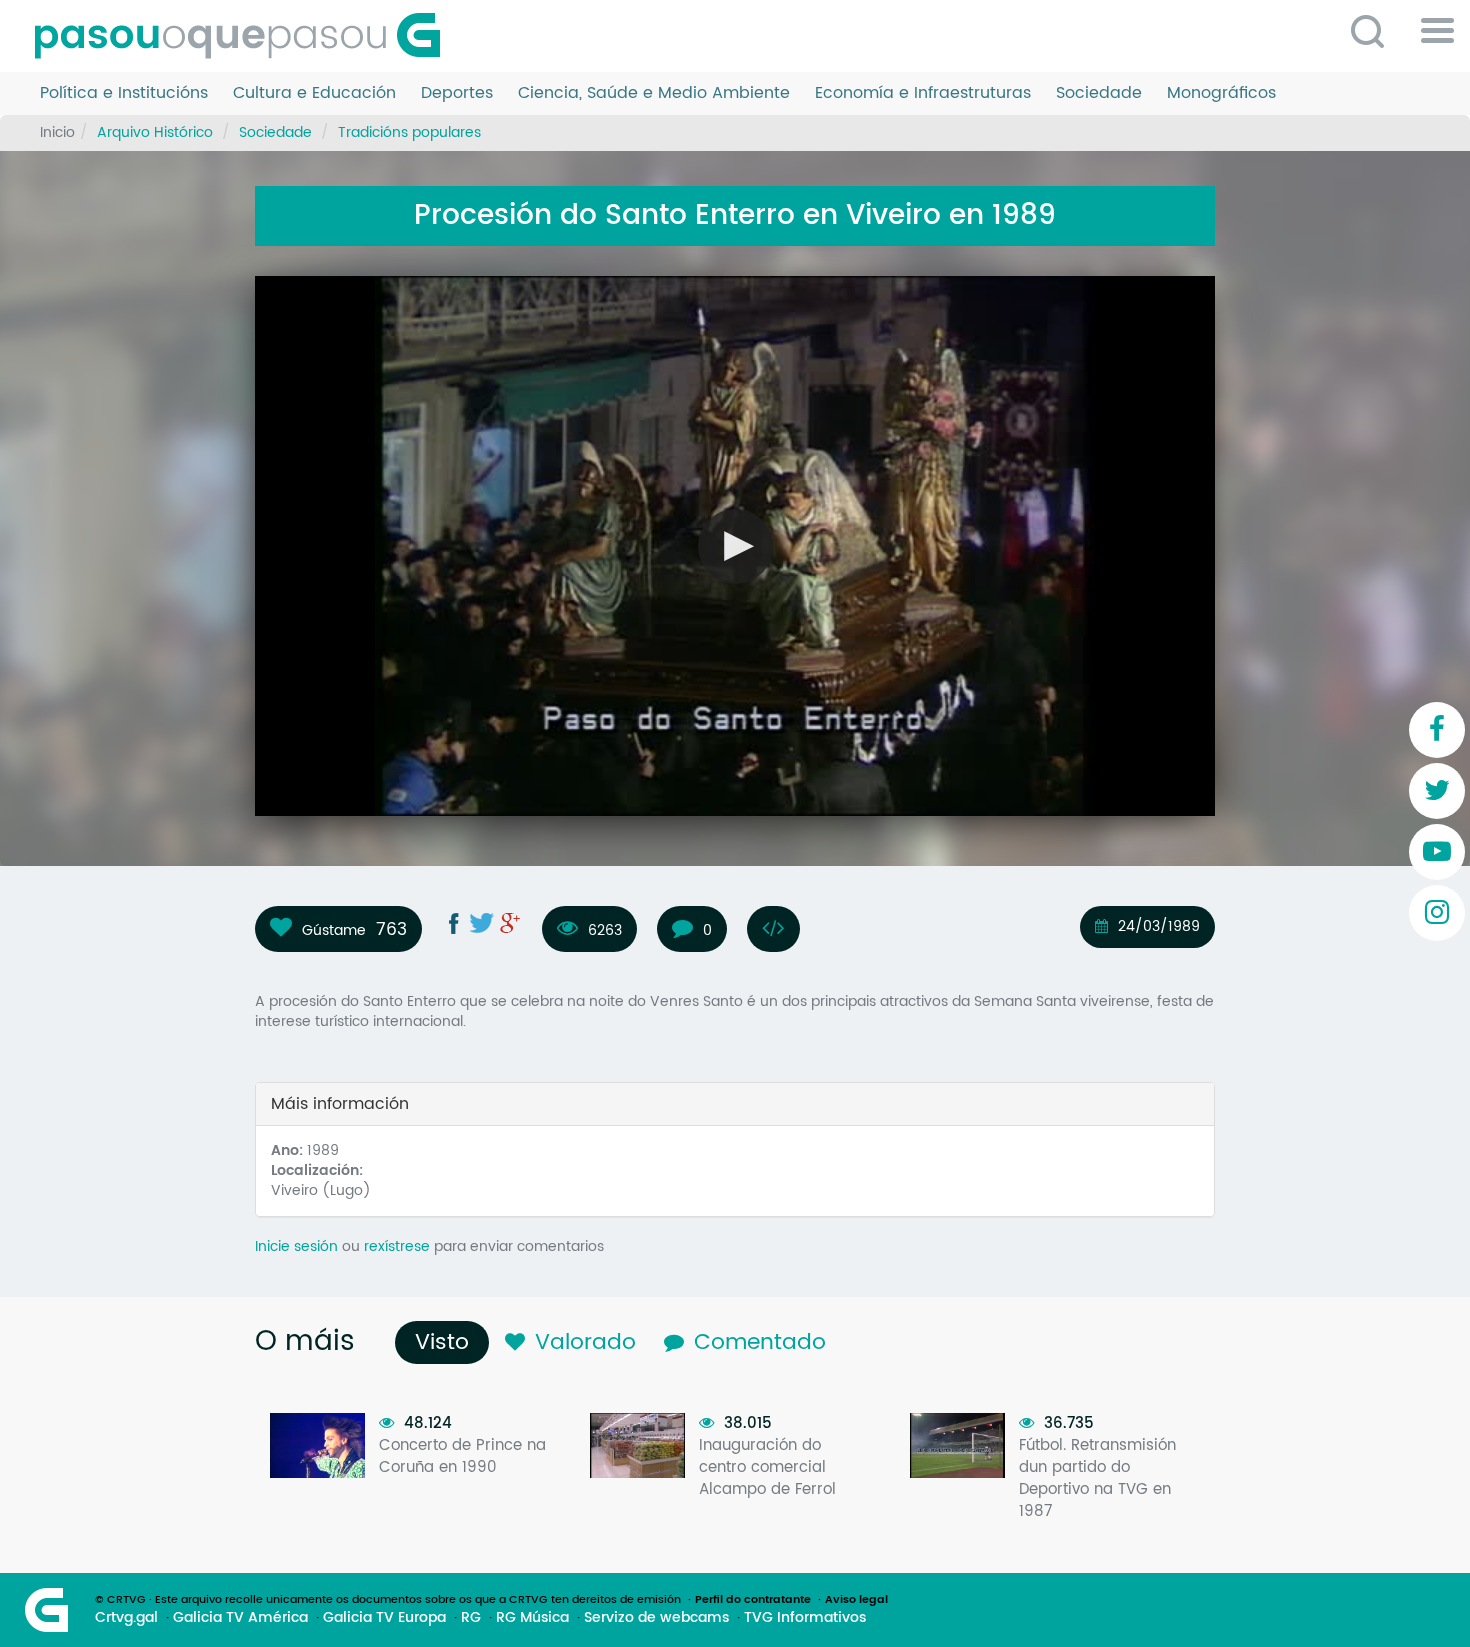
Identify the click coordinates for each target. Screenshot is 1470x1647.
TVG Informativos (805, 1618)
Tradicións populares (409, 132)
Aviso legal (856, 1600)
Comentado (760, 1342)
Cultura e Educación (314, 93)
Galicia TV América (240, 1618)
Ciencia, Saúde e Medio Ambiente (654, 93)
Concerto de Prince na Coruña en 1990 (462, 1456)
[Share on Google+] (510, 923)
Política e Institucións (124, 93)
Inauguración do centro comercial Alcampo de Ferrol (767, 1467)
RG (471, 1618)
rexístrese (397, 1246)
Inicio (57, 132)
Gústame (334, 930)
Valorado (585, 1342)
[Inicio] (245, 36)
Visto (447, 1342)
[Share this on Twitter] (482, 923)
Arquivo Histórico (155, 132)
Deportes (457, 93)
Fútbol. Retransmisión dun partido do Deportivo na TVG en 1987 (1097, 1478)
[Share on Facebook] (454, 923)
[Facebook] (1437, 730)
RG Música (532, 1618)
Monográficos (1221, 93)
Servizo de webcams (656, 1618)
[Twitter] (1437, 791)
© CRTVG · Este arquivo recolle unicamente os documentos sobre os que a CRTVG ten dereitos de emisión (388, 1600)
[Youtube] (1437, 852)
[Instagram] (1437, 913)
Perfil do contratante (753, 1600)
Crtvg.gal (126, 1618)
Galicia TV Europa (384, 1618)
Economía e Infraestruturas (923, 93)
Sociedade (1099, 93)
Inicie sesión (296, 1246)
